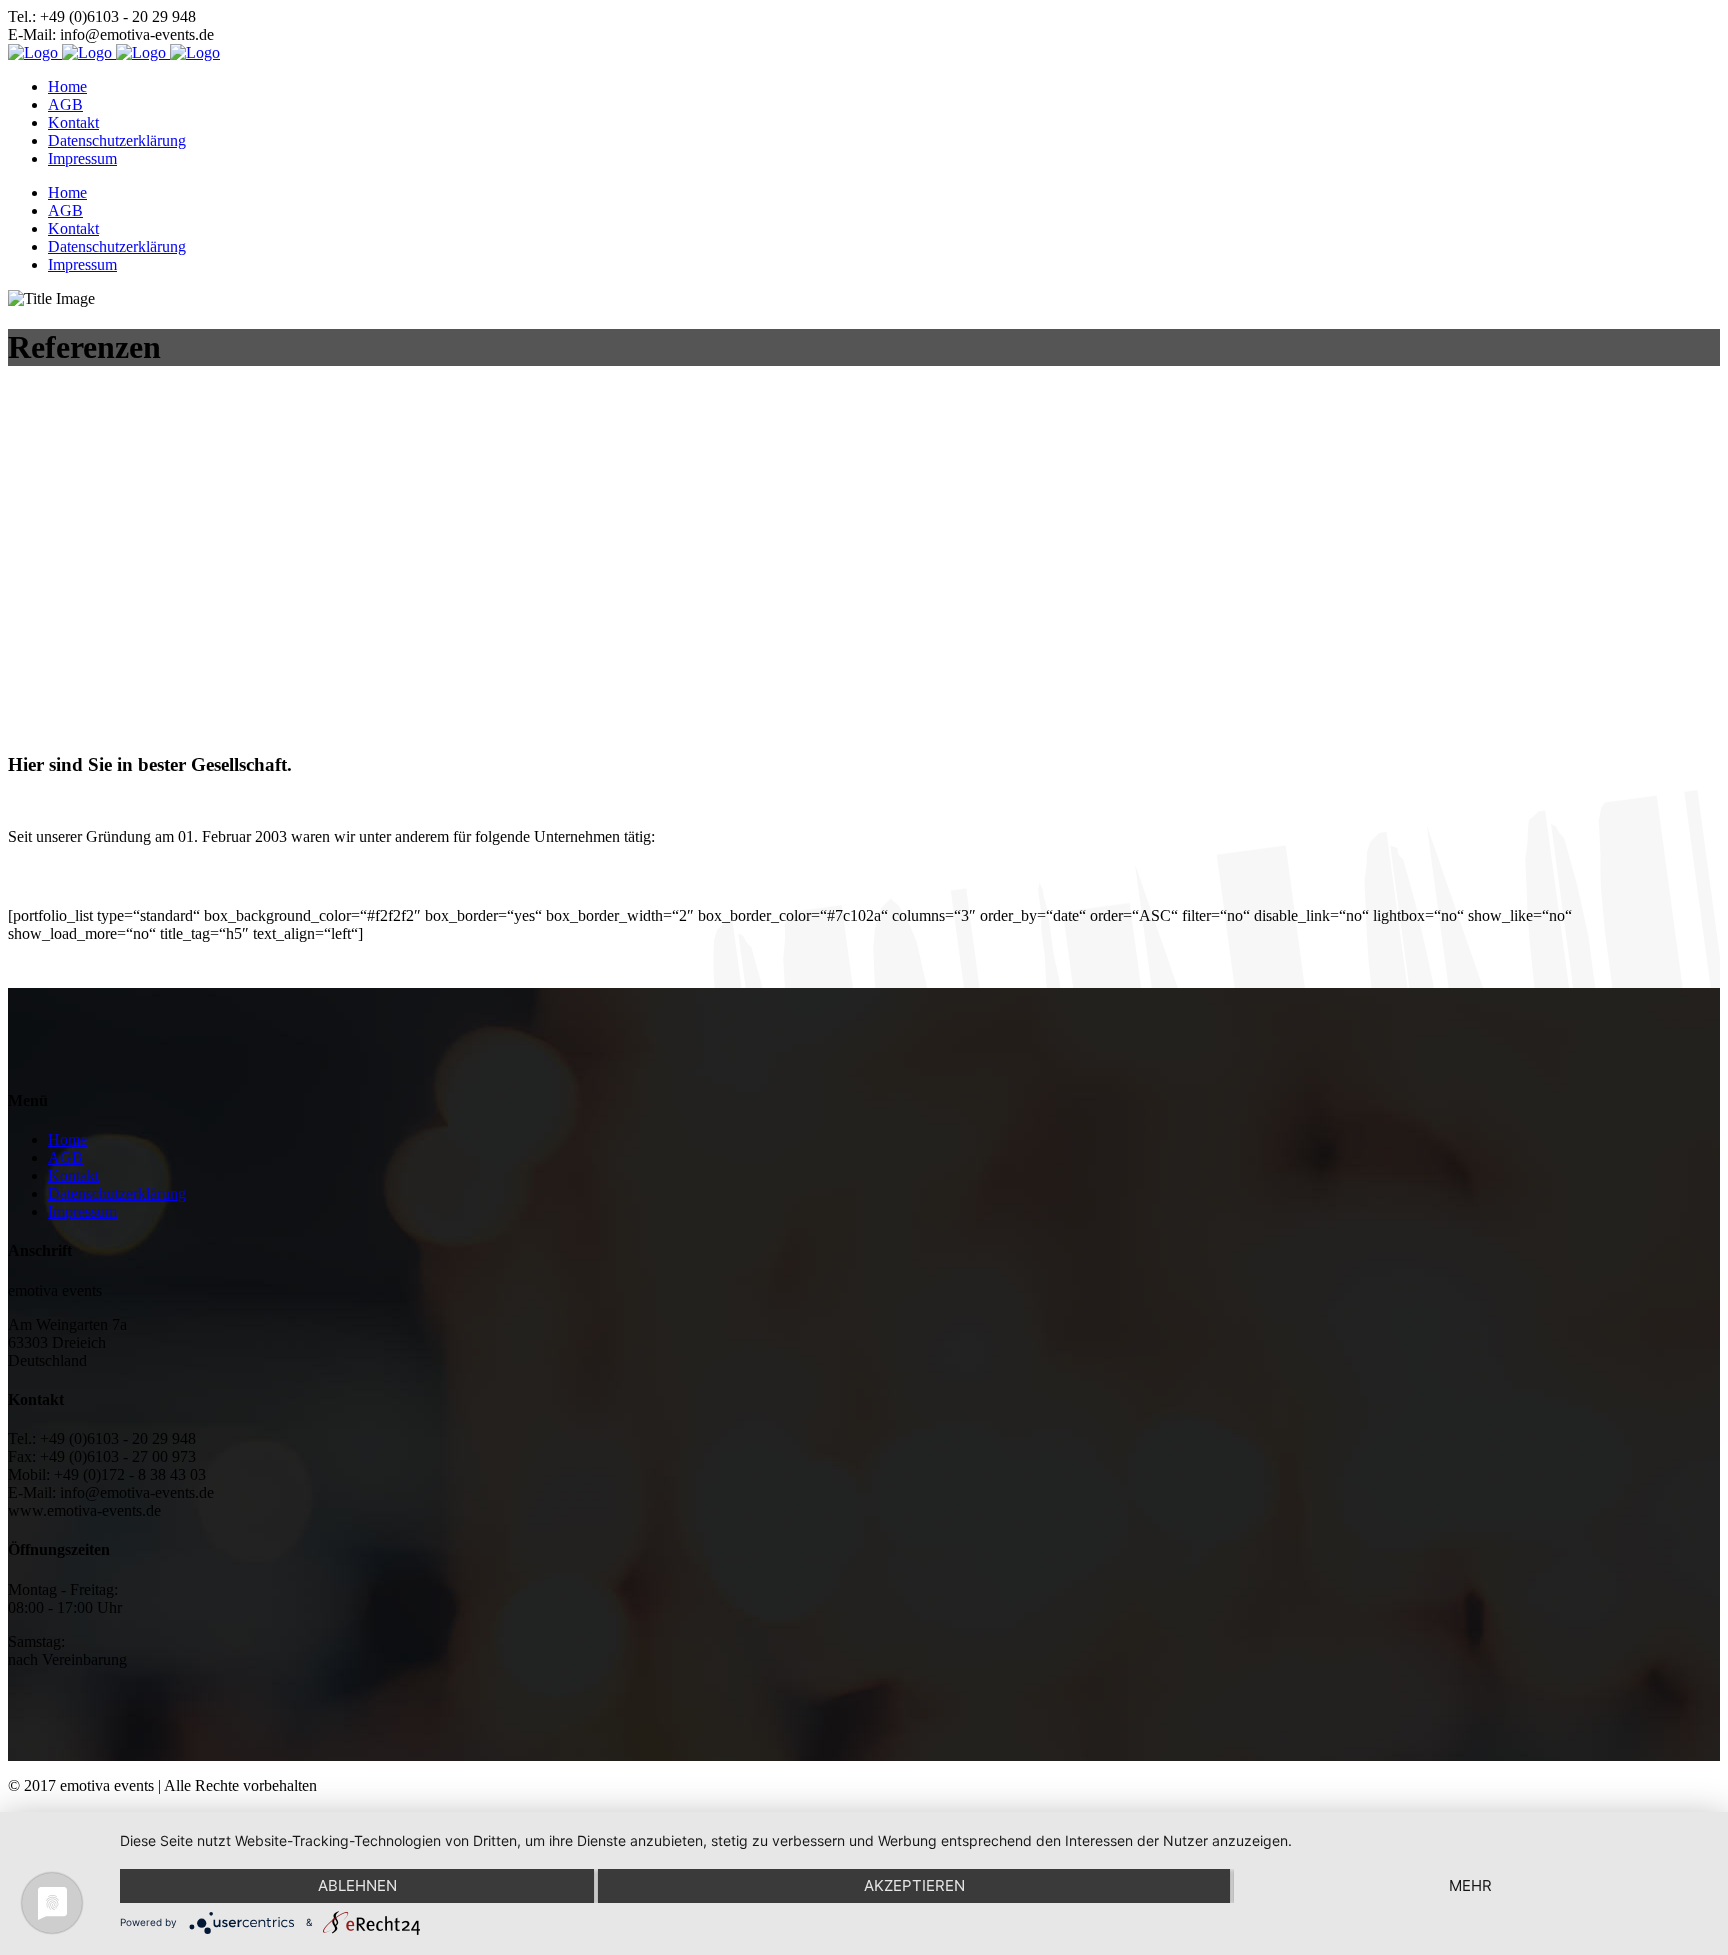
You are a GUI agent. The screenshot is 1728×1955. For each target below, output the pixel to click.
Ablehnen (357, 1885)
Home (67, 1139)
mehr (1470, 1885)
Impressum (82, 1211)
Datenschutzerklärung (117, 1193)
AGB (65, 1157)
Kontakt (73, 1175)
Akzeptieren (914, 1885)
